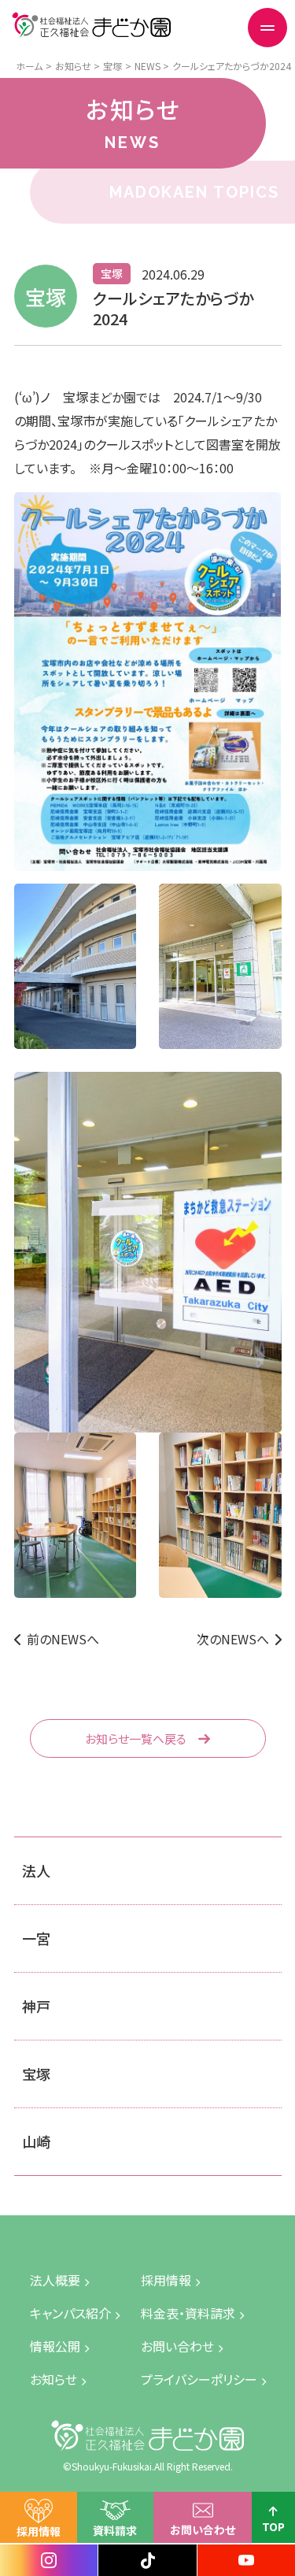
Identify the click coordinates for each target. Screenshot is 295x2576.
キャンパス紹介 (70, 2313)
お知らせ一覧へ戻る (136, 1738)
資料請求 (115, 2530)
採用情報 (39, 2531)
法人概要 (55, 2280)
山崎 (36, 2141)
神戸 (36, 2006)
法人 (36, 1870)
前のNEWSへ (63, 1639)
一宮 (36, 1938)
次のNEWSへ (233, 1639)
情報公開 (55, 2346)
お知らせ (53, 2379)
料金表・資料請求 (188, 2313)
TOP (273, 2526)
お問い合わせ (203, 2530)
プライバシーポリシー (199, 2379)
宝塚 (36, 2074)
